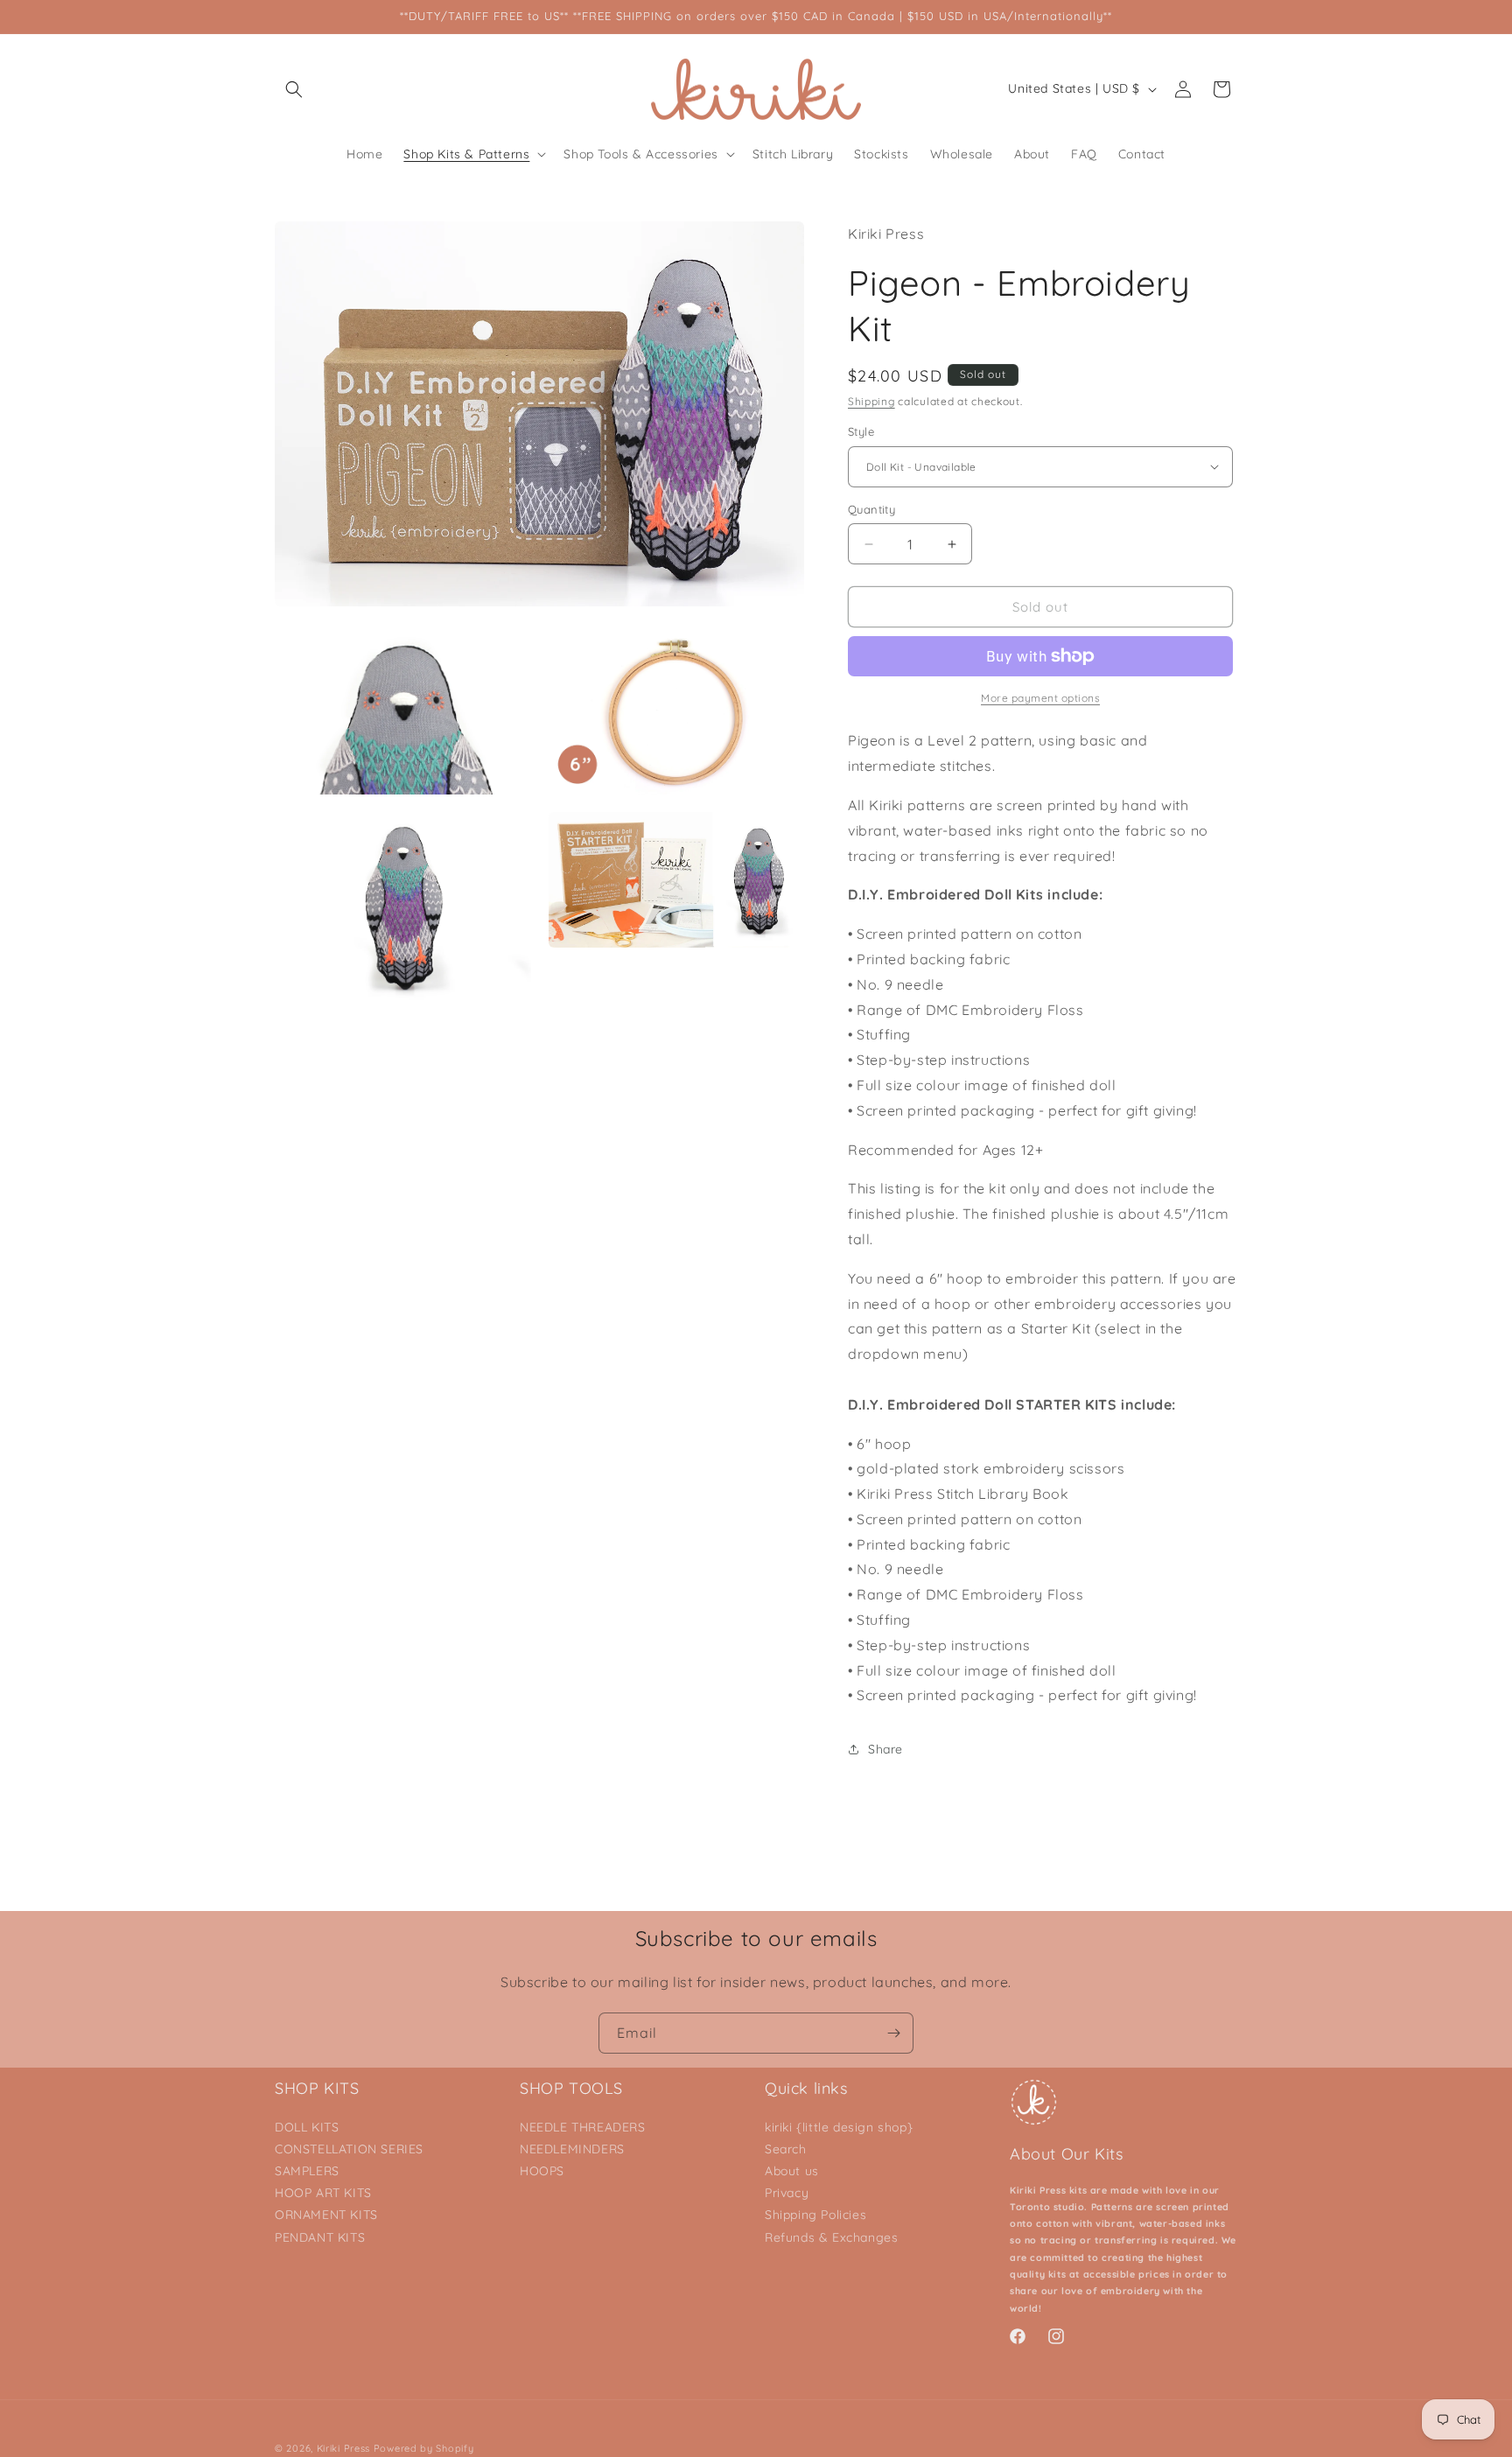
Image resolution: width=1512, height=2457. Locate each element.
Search (786, 2149)
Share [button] (885, 1749)
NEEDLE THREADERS (583, 2127)
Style (861, 431)
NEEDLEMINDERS (572, 2149)
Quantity (871, 509)
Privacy (787, 2193)
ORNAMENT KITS (326, 2215)
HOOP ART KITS (323, 2193)
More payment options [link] (1040, 698)
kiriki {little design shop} (839, 2127)
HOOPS (542, 2171)
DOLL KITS (307, 2127)
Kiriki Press (343, 2448)
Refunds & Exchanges (831, 2237)
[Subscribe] (893, 2033)
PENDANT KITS (320, 2237)
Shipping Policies (815, 2215)
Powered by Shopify (424, 2448)
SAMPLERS (307, 2171)
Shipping (871, 401)
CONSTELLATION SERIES (349, 2149)
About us (792, 2171)
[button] (294, 89)
